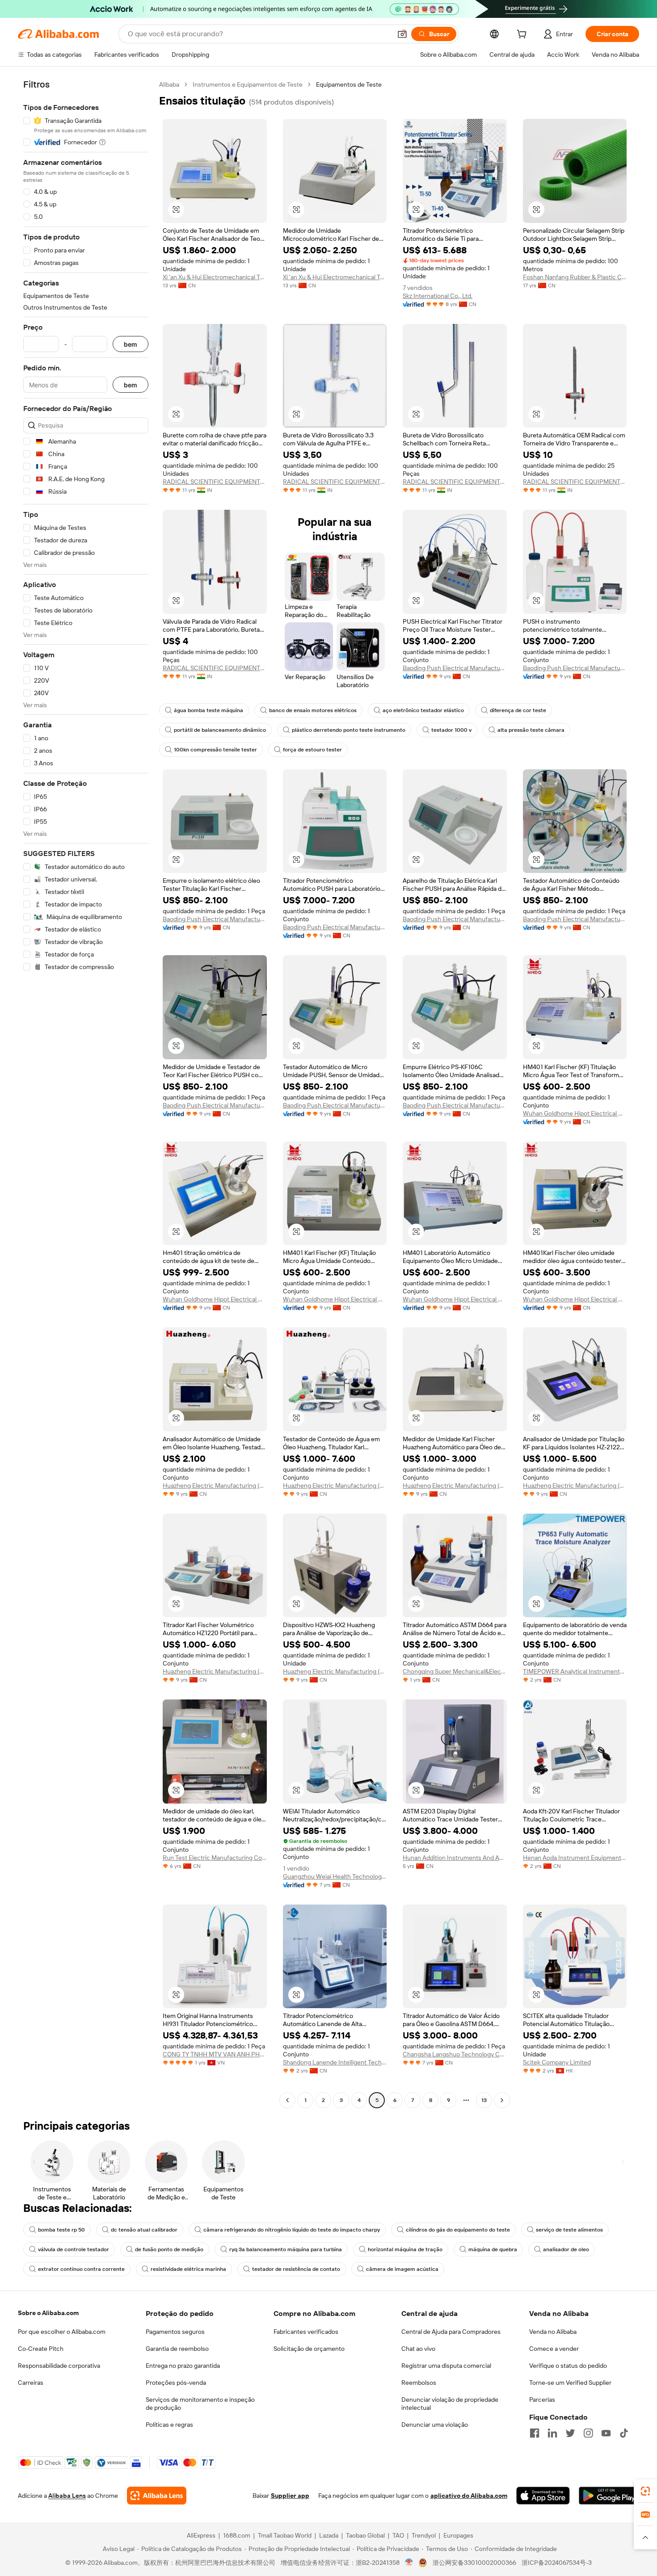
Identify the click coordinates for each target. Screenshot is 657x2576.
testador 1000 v (451, 730)
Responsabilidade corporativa (59, 2366)
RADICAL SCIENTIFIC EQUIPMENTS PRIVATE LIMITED (215, 482)
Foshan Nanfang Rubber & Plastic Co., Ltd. (575, 277)
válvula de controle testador (74, 2249)
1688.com (237, 2535)
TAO (398, 2535)
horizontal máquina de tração (405, 2249)
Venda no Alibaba (553, 2332)
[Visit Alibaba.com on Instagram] (588, 2433)
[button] (402, 34)
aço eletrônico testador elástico (423, 710)
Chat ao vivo (418, 2349)
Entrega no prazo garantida (183, 2366)
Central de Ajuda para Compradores (451, 2332)
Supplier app (290, 2496)
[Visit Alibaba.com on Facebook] (535, 2433)
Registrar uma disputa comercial (446, 2366)
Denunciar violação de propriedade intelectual (450, 2404)
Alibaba (169, 84)
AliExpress (201, 2535)
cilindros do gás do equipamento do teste (458, 2230)
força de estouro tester (312, 750)
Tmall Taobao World (285, 2535)
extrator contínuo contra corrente (81, 2269)
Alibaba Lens (67, 2496)
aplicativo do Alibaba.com (469, 2496)
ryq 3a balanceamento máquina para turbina (286, 2249)
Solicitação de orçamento (309, 2349)
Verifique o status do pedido (568, 2366)
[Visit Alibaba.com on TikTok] (624, 2433)
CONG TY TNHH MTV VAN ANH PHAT (215, 2054)
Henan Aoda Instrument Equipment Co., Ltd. (575, 1858)
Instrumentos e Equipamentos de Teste (248, 84)
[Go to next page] (502, 2100)
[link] (645, 2491)
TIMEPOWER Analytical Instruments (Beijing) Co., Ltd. (575, 1671)
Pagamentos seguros (175, 2332)
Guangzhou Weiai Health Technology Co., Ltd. (335, 1876)
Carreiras (31, 2383)
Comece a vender (554, 2349)
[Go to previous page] (287, 2100)
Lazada (329, 2535)
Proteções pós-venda (176, 2383)
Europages (458, 2535)
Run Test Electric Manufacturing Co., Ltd (215, 1858)
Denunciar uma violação (435, 2425)
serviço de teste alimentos (569, 2230)
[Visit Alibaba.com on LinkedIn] (552, 2433)
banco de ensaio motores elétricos (313, 710)
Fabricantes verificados (306, 2332)
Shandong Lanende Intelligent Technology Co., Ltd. (335, 2062)
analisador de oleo (566, 2249)
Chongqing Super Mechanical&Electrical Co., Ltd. (455, 1671)
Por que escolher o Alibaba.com (62, 2332)
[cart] (523, 35)
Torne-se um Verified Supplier (570, 2383)
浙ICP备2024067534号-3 (557, 2563)
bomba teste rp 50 (61, 2230)
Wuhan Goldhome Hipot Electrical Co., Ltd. (575, 1113)
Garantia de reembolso (177, 2349)
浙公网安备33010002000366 (474, 2563)
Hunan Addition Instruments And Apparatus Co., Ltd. (455, 1858)
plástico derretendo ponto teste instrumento (349, 730)
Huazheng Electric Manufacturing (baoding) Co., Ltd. (215, 1485)
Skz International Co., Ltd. (438, 296)
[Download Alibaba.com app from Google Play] (609, 2496)
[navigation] (86, 1093)
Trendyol (424, 2535)
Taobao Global (365, 2535)
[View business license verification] (409, 2563)
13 (484, 2100)
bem (131, 344)
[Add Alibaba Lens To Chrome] (157, 2496)
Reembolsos (419, 2383)
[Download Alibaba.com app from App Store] (543, 2496)
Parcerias (542, 2400)
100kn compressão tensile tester (215, 750)
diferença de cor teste (518, 710)
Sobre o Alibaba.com (48, 2313)
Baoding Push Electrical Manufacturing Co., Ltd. (455, 668)
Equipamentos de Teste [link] (349, 84)
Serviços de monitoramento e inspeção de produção (200, 2404)
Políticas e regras (169, 2425)
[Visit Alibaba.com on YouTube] (606, 2433)
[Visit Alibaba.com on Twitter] (570, 2433)
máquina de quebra (493, 2249)
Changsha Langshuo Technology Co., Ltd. (455, 2054)
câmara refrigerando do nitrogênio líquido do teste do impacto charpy (292, 2230)
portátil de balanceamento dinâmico (220, 730)
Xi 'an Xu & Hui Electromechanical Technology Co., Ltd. (215, 277)
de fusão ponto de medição (169, 2249)
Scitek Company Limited (557, 2062)
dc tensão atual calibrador (144, 2230)
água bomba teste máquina (208, 710)
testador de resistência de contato (296, 2269)
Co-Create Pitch (41, 2349)
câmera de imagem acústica (402, 2269)
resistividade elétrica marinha (188, 2269)
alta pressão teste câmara (531, 730)
